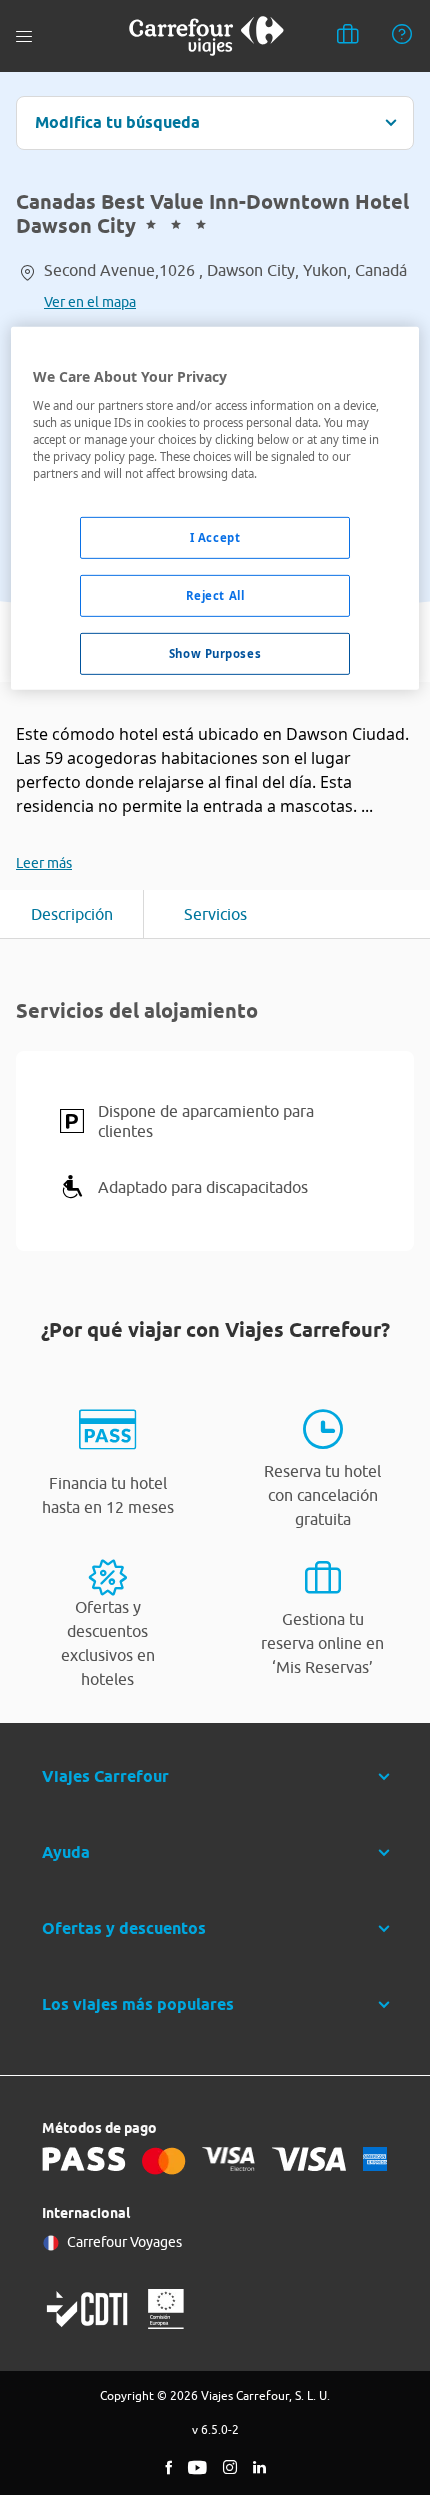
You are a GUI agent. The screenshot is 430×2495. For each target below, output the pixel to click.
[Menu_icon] (24, 36)
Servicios (215, 914)
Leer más (44, 863)
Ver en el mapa (90, 302)
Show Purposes (215, 653)
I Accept (215, 537)
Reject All (215, 595)
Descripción (72, 914)
